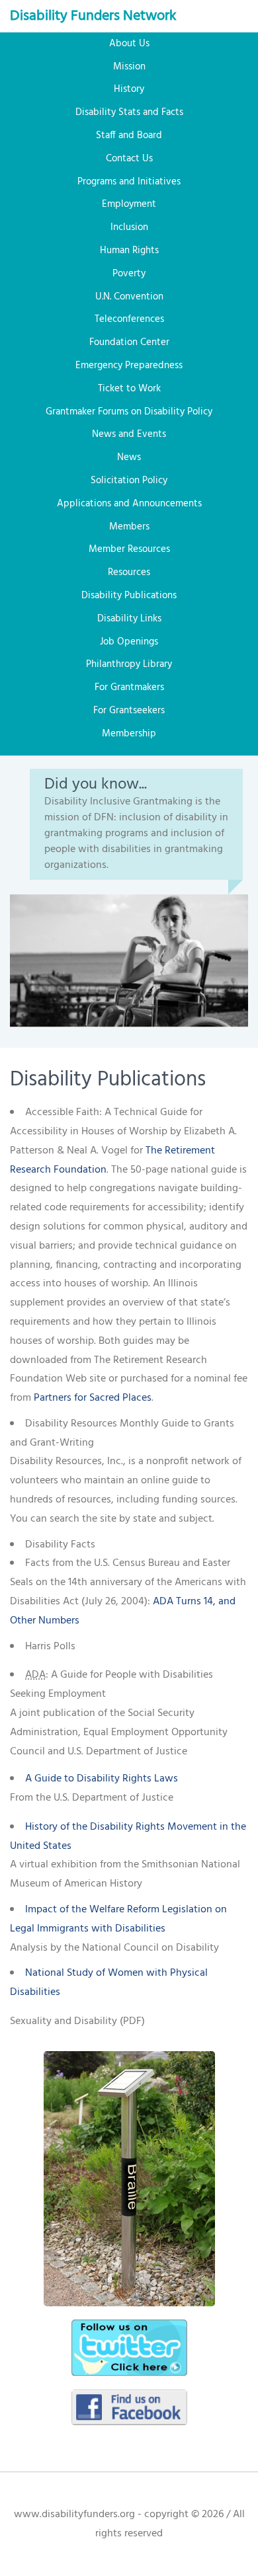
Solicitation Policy (129, 481)
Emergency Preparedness (129, 366)
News (129, 457)
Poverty (129, 274)
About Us (129, 44)
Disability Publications (129, 596)
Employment (129, 204)
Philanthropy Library (129, 664)
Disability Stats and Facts (129, 112)
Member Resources (129, 549)
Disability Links (129, 619)
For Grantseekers (129, 711)
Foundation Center (129, 342)
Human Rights (129, 251)
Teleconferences (129, 319)
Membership (129, 734)
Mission (129, 67)
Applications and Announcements (129, 504)
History (129, 89)
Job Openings (129, 642)
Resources (129, 572)
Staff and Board (129, 136)
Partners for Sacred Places (93, 1398)
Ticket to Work (129, 389)
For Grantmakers (129, 687)
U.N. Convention (129, 297)
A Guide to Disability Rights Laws (102, 1779)
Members (129, 527)
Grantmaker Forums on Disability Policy (129, 412)
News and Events (129, 434)
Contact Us (129, 159)
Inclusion (129, 227)
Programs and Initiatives (129, 182)
